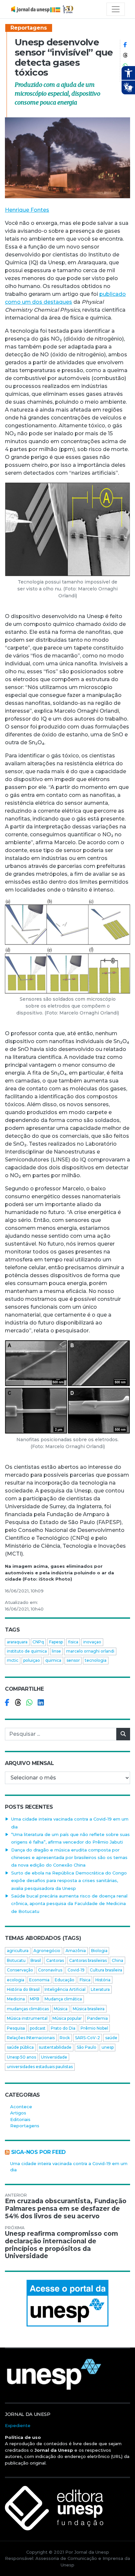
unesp (108, 2047)
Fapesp (56, 1642)
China (117, 1960)
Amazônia (76, 1951)
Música (61, 2009)
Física (85, 1980)
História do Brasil (23, 1989)
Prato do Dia (63, 2028)
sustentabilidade (55, 2047)
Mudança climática (63, 1999)
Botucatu (16, 1960)
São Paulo (87, 2047)
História (103, 1980)
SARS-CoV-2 (87, 2038)
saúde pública (20, 2047)
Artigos (18, 2113)
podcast (38, 2028)
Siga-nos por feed (39, 2152)
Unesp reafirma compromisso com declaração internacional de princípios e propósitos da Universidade (61, 2245)
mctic (13, 1660)
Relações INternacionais (31, 2038)
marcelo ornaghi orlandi (90, 1651)
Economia (39, 1980)
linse (56, 1651)
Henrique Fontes (27, 210)
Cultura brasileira (106, 1970)
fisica (73, 1642)
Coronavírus (50, 1970)
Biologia (99, 1951)
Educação (65, 1980)
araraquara (17, 1642)
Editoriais (20, 2119)
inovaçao (92, 1642)
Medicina (16, 1999)
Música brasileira (89, 2009)
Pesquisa (16, 2028)
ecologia (16, 1980)
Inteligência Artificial (65, 1989)
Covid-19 (76, 1970)
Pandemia (97, 2018)
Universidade (54, 2057)
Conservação (20, 1970)
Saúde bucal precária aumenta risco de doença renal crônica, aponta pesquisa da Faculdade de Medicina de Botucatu (69, 1904)
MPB (35, 1999)
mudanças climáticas (28, 2009)
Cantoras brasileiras (88, 1960)
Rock (65, 2038)
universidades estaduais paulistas (40, 2067)
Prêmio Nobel (94, 2028)
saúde (111, 2038)
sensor (73, 1660)
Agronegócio (47, 1951)
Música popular (67, 2018)
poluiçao (32, 1660)
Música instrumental (27, 2018)
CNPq (38, 1642)
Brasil (36, 1960)
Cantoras (55, 1960)
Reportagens (29, 28)
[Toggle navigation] (116, 9)
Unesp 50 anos (21, 2057)
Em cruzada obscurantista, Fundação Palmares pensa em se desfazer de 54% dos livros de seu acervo (66, 2209)
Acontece (21, 2107)
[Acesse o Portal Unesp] (67, 2303)
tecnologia (96, 1660)
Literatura (100, 1989)
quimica (53, 1660)
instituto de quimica (27, 1651)
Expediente (18, 2425)
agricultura (18, 1951)
